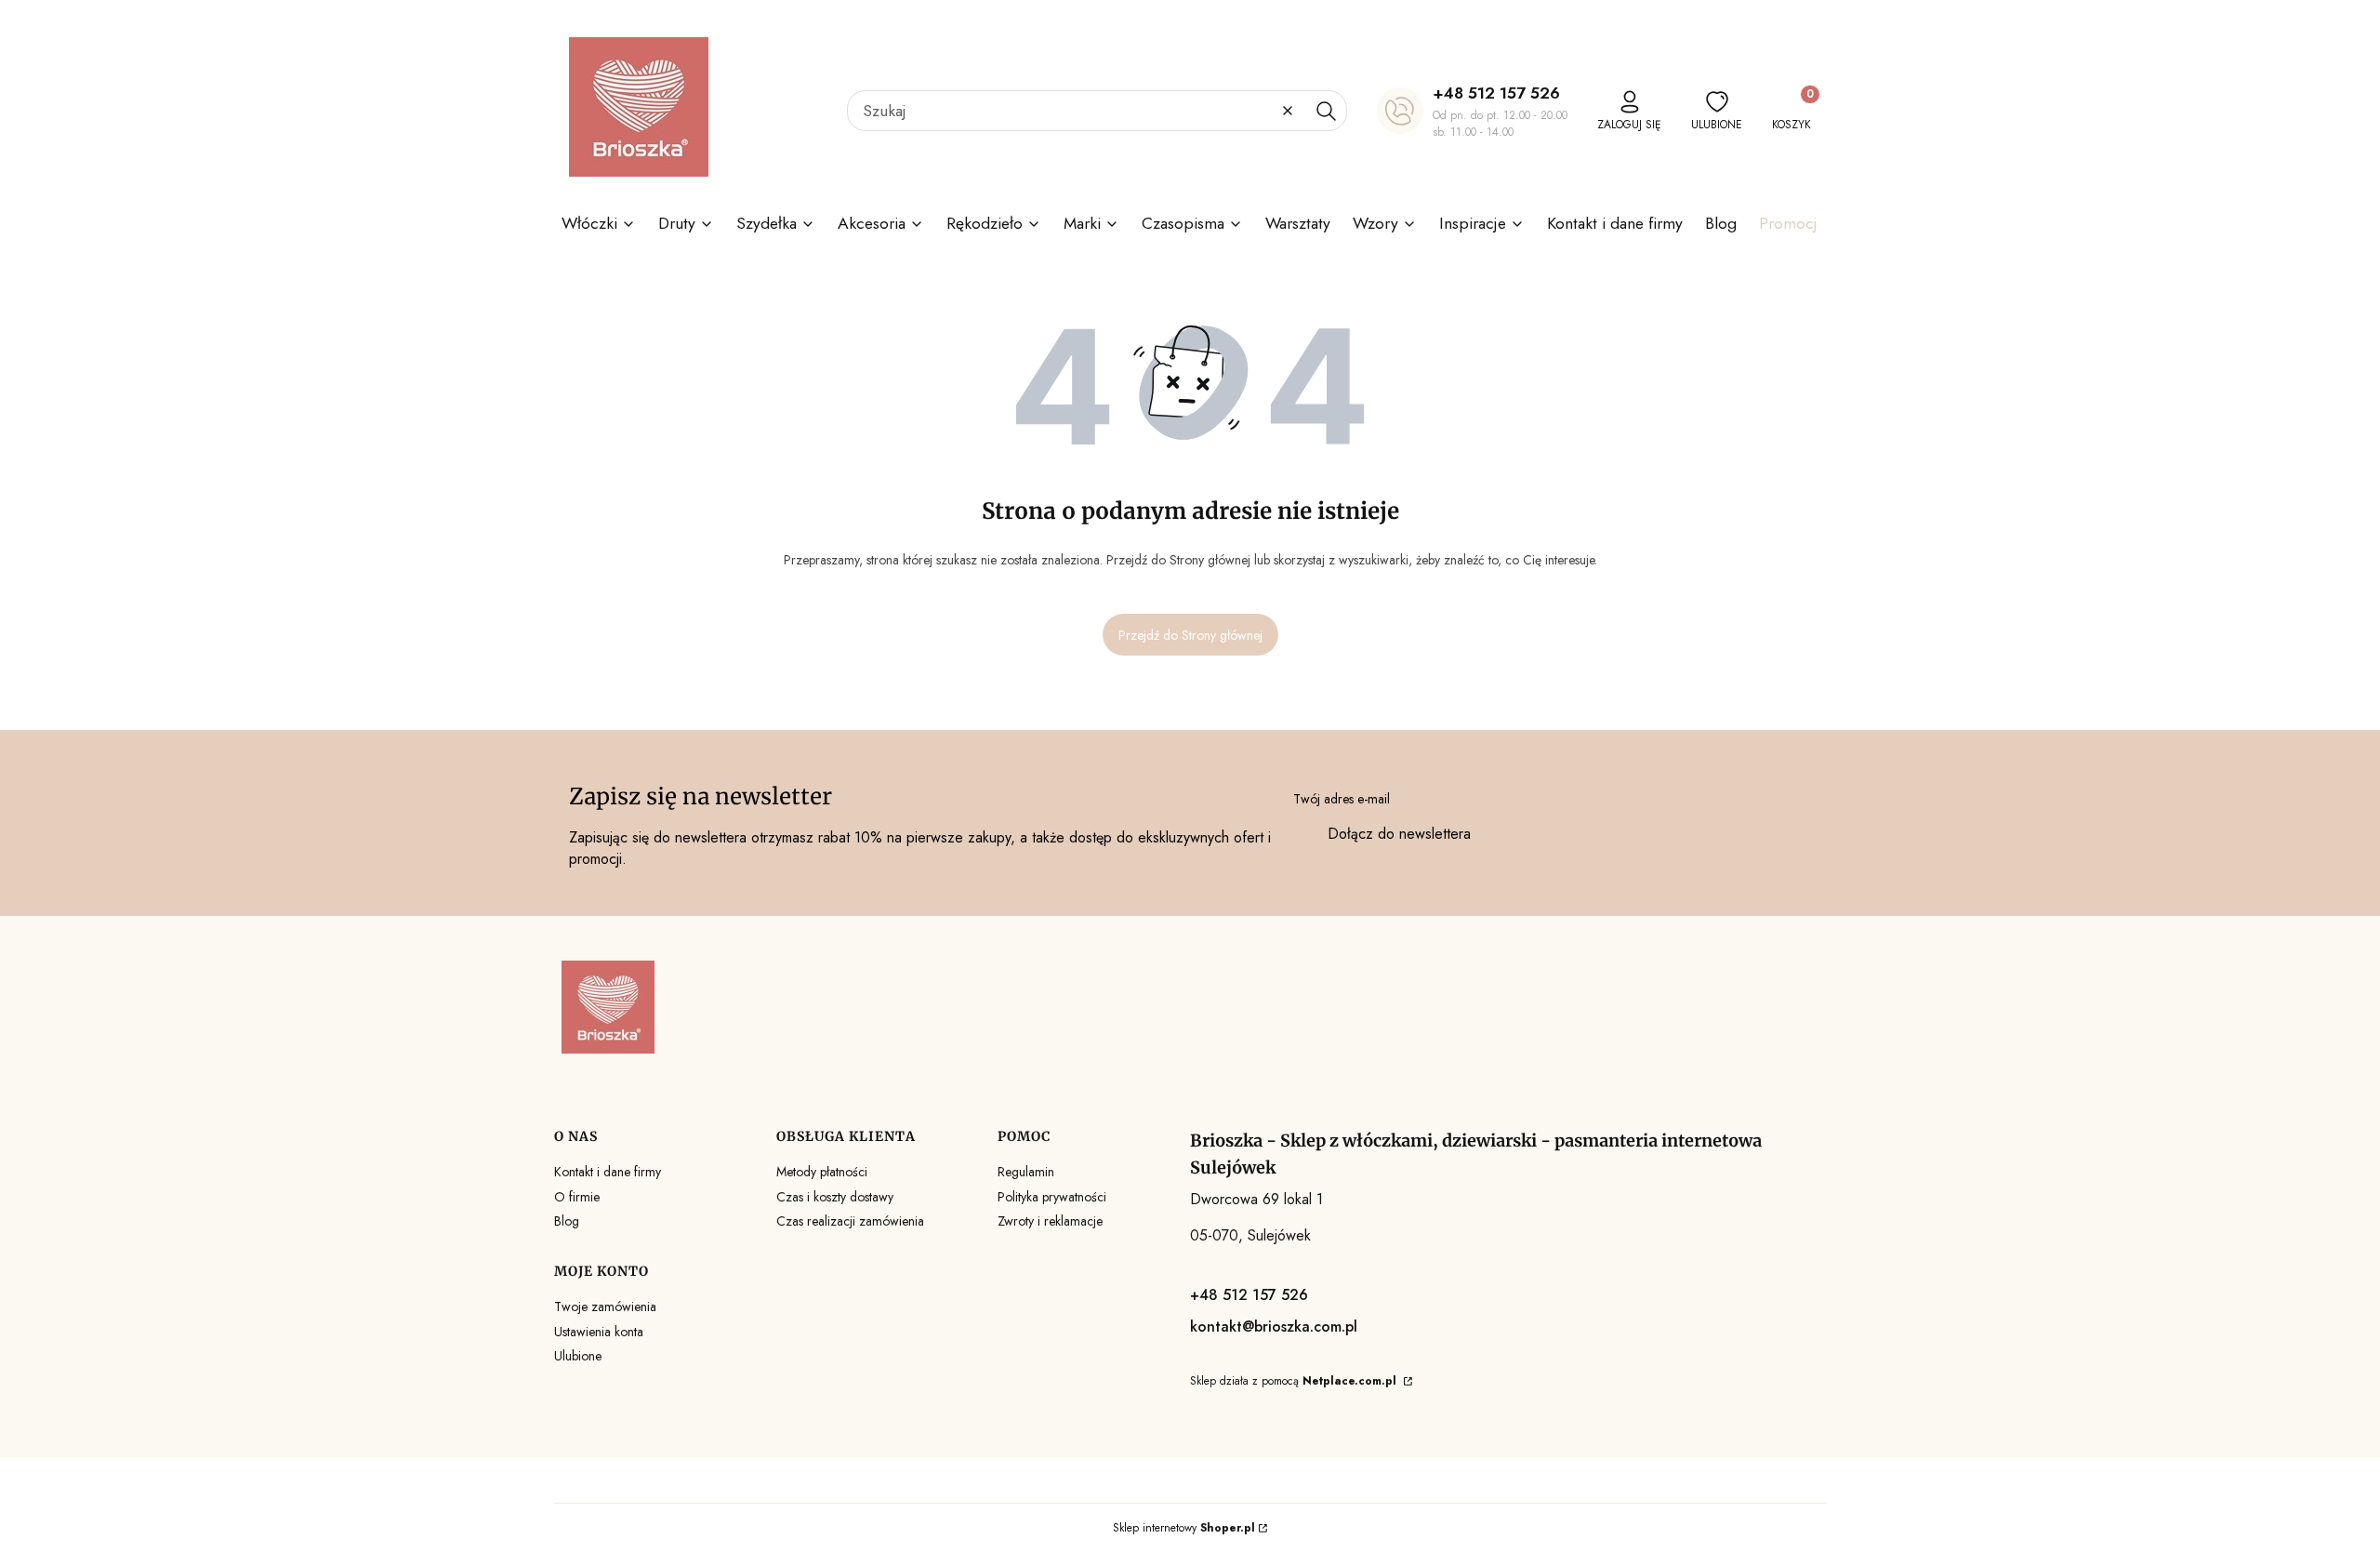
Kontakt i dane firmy (608, 1172)
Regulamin (1026, 1172)
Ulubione (578, 1356)
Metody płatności (822, 1172)
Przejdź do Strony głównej (1190, 635)
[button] (1326, 111)
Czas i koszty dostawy (835, 1197)
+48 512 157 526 (1496, 93)
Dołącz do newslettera (1399, 834)
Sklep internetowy (1184, 1528)
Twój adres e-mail (1342, 799)
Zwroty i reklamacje (1050, 1221)
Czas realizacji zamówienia (850, 1221)
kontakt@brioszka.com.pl (1274, 1326)
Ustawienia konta (599, 1332)
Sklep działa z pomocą (1293, 1381)
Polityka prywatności (1052, 1197)
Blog (567, 1221)
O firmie (577, 1197)
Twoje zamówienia (605, 1307)
